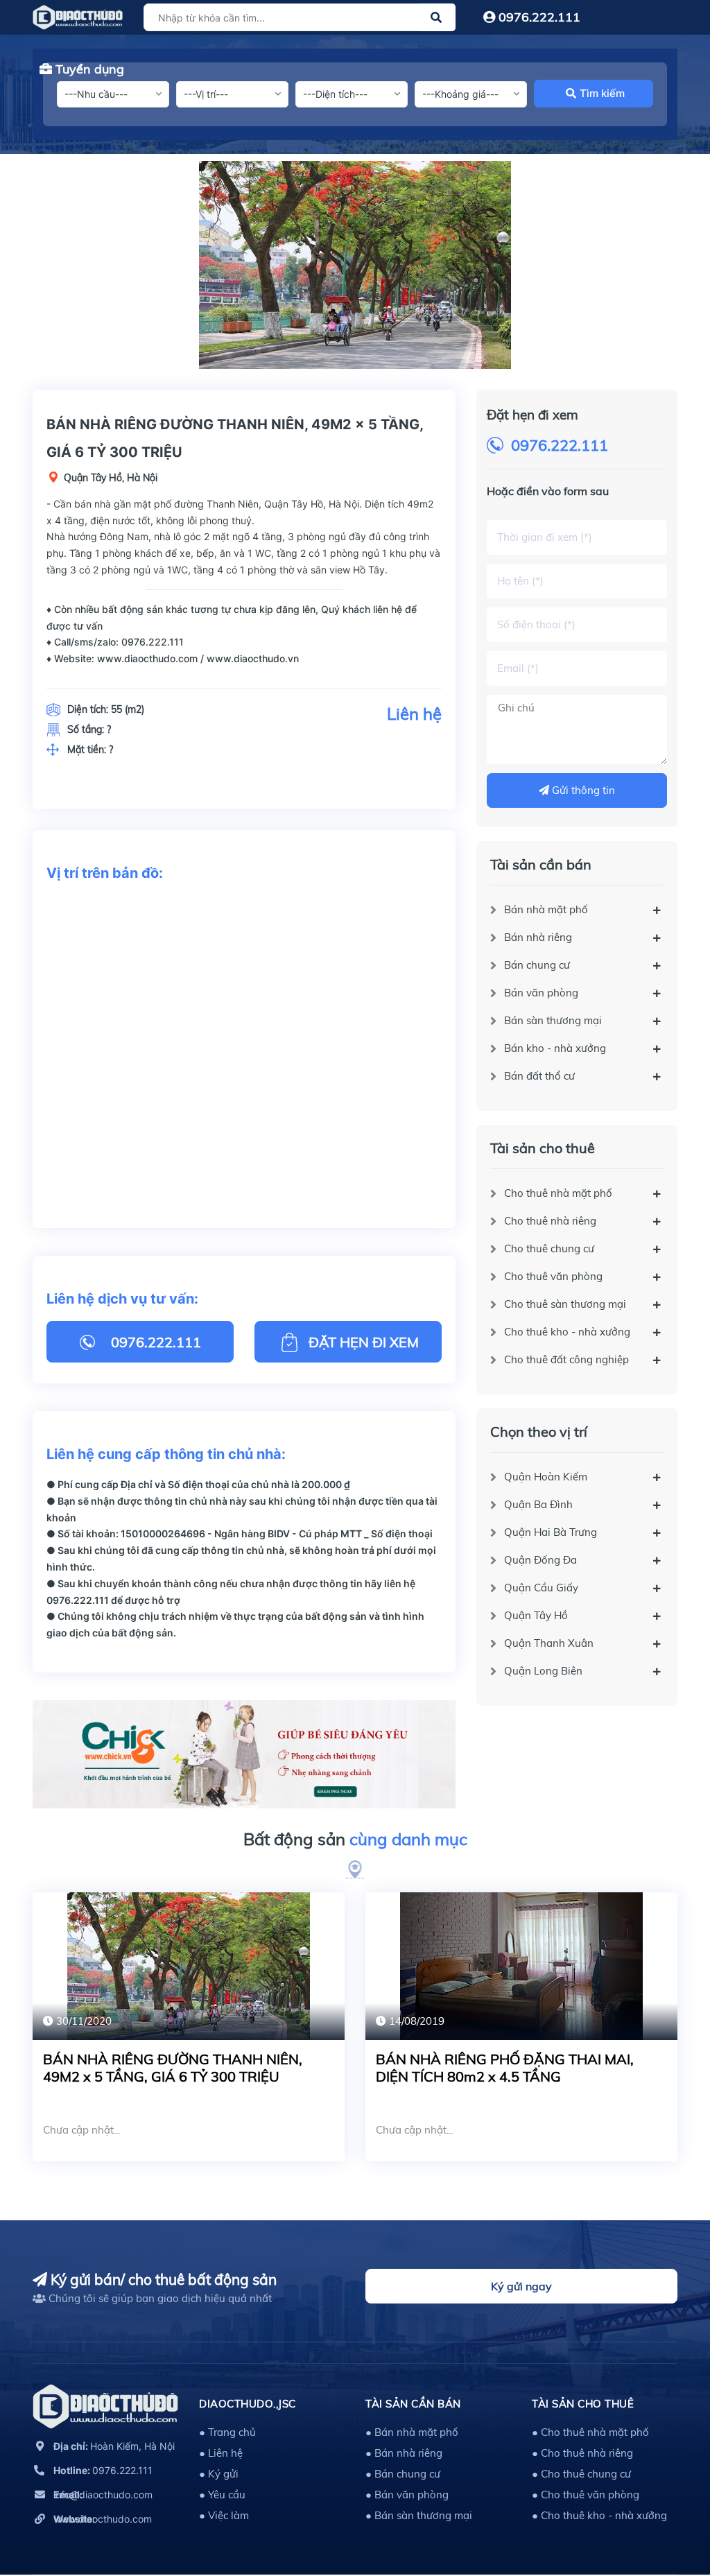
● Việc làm (224, 2515)
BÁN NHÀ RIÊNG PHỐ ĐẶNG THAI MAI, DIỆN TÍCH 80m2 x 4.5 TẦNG (505, 2068)
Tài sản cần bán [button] (413, 2404)
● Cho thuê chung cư (581, 2474)
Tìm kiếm (602, 93)
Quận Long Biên (543, 1671)
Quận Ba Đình (538, 1504)
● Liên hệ (221, 2453)
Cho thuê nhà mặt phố (558, 1193)
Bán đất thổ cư (539, 1076)
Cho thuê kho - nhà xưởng (567, 1332)
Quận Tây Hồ (536, 1615)
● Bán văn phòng (407, 2495)
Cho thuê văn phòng (553, 1276)
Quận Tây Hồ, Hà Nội (111, 478)
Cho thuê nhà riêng (550, 1221)
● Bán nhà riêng (404, 2453)
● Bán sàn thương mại (419, 2515)
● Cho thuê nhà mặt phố (590, 2432)
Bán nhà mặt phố (546, 909)
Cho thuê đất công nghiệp (566, 1359)
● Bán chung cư (403, 2474)
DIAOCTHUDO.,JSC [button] (248, 2404)
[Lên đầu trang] (665, 2503)
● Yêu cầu (222, 2495)
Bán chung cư (537, 965)
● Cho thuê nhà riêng (582, 2453)
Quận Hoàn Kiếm (546, 1477)
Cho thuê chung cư (549, 1248)
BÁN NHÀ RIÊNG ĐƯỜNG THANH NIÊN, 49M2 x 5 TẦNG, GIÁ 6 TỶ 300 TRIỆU (173, 2068)
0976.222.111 (538, 17)
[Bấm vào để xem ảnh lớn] (355, 265)
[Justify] (436, 17)
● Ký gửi (219, 2474)
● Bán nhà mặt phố (412, 2432)
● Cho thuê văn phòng (586, 2495)
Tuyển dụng (88, 69)
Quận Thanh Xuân (549, 1643)
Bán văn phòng (541, 993)
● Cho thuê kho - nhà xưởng (599, 2515)
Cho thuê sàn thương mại (565, 1304)
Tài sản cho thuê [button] (583, 2404)
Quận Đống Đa (540, 1560)
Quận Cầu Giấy (541, 1588)
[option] (355, 265)
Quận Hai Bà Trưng (551, 1532)
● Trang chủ (227, 2432)
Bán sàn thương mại (553, 1020)
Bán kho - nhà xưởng (555, 1048)
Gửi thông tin (582, 790)
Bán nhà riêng (538, 937)
